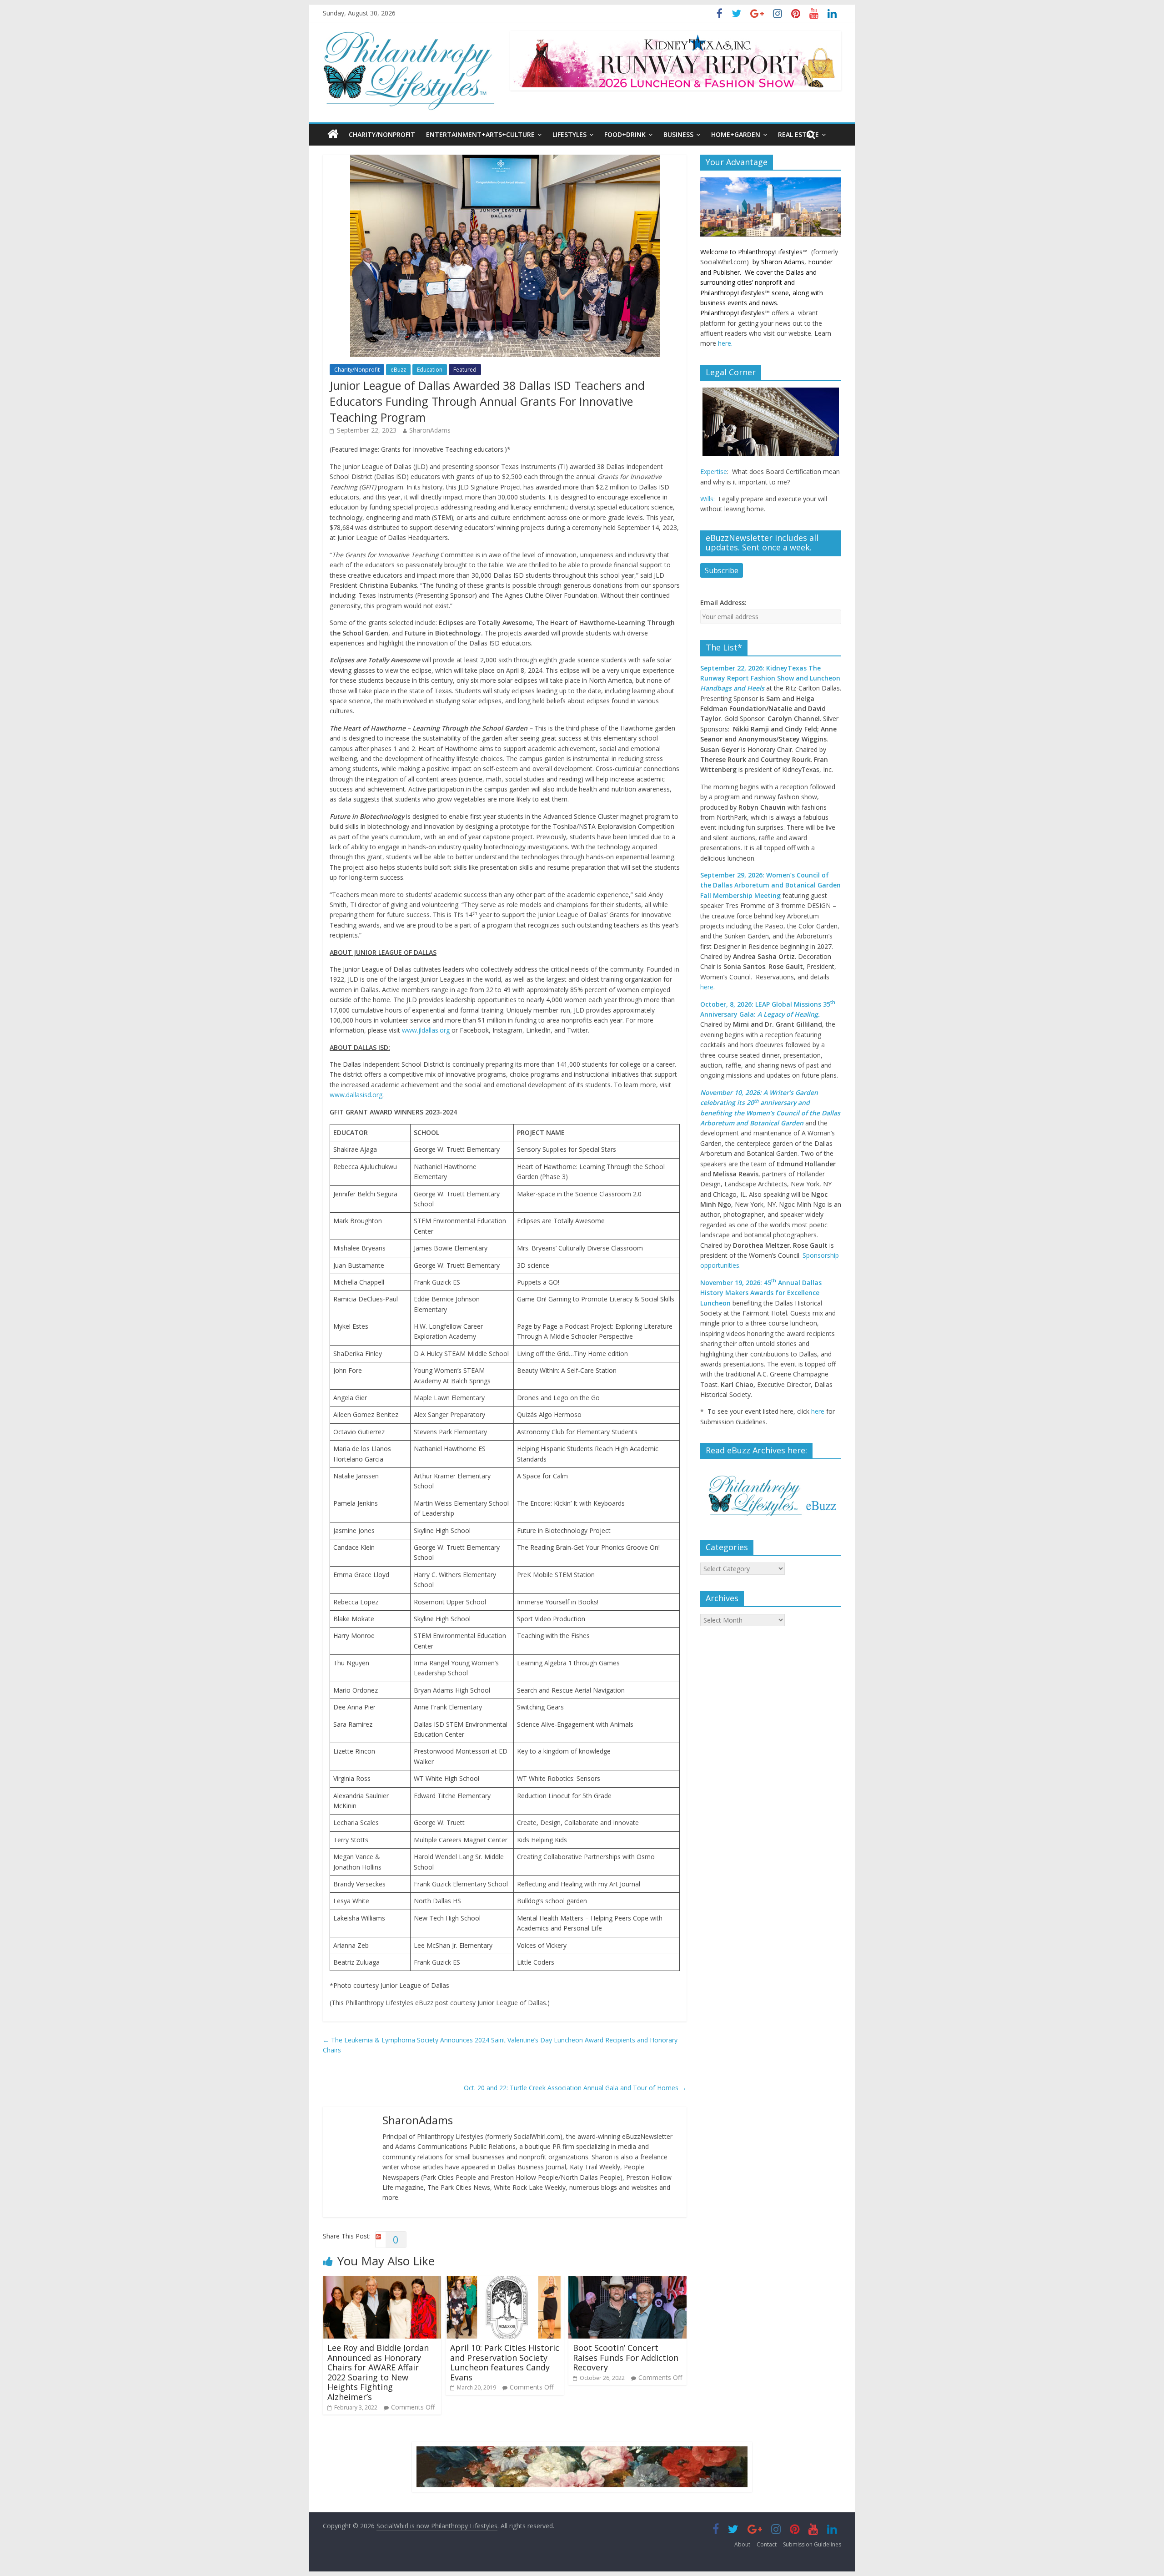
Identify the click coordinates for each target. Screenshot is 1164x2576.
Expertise (714, 471)
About (742, 2544)
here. (725, 343)
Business (678, 134)
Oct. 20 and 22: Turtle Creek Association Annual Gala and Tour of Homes (575, 2088)
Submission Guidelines (812, 2544)
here (707, 987)
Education (430, 370)
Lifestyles (569, 134)
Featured (465, 370)
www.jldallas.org (426, 1030)
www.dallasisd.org (356, 1095)
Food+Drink (625, 134)
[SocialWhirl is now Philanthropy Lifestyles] (409, 36)
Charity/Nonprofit (382, 134)
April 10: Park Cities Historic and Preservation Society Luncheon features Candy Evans (505, 2362)
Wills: (707, 499)
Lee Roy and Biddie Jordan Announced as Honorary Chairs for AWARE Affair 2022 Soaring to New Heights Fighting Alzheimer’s (378, 2372)
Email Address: (723, 602)
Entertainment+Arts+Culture (480, 134)
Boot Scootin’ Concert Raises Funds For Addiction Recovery (626, 2357)
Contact (767, 2544)
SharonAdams (430, 430)
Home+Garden (736, 134)
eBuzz (398, 370)
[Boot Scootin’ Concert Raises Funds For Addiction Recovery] (627, 2281)
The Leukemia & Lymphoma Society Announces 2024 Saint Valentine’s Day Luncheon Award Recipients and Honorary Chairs (500, 2045)
